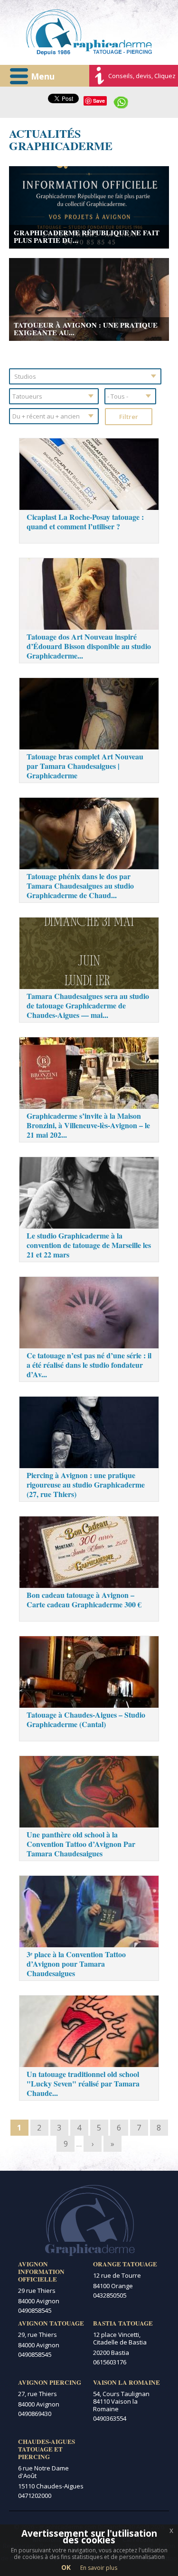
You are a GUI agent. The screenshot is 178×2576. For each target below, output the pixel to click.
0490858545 (35, 2310)
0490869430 (35, 2414)
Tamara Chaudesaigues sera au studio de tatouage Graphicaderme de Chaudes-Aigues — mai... (88, 1005)
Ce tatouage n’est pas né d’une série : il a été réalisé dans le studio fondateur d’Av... (89, 1365)
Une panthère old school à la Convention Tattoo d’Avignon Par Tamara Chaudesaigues (81, 1844)
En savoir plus (99, 2568)
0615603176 (110, 2362)
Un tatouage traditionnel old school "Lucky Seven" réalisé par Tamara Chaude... (83, 2083)
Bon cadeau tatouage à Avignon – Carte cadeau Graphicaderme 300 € (84, 1600)
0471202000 (35, 2496)
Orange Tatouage (125, 2264)
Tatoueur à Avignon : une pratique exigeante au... (86, 329)
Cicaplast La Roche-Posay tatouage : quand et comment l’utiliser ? (85, 521)
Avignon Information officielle (41, 2272)
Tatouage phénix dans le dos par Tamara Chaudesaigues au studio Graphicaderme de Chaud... (80, 886)
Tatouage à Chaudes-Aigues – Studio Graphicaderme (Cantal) (86, 1719)
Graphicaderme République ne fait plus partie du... (87, 236)
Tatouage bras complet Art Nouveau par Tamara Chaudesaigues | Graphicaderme (85, 766)
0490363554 (110, 2418)
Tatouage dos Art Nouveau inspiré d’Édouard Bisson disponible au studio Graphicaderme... (89, 646)
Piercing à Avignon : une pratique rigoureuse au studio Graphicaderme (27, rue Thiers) (86, 1484)
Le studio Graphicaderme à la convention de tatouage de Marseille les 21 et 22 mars (89, 1245)
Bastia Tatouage (123, 2323)
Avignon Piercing (50, 2382)
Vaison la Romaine (126, 2382)
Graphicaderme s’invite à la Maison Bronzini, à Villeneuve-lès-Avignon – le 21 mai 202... (88, 1125)
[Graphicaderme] (89, 32)
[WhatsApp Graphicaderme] (121, 101)
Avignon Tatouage (51, 2323)
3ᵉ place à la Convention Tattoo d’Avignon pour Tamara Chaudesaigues (76, 1964)
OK (66, 2567)
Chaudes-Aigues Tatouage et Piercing (47, 2449)
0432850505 (110, 2295)
